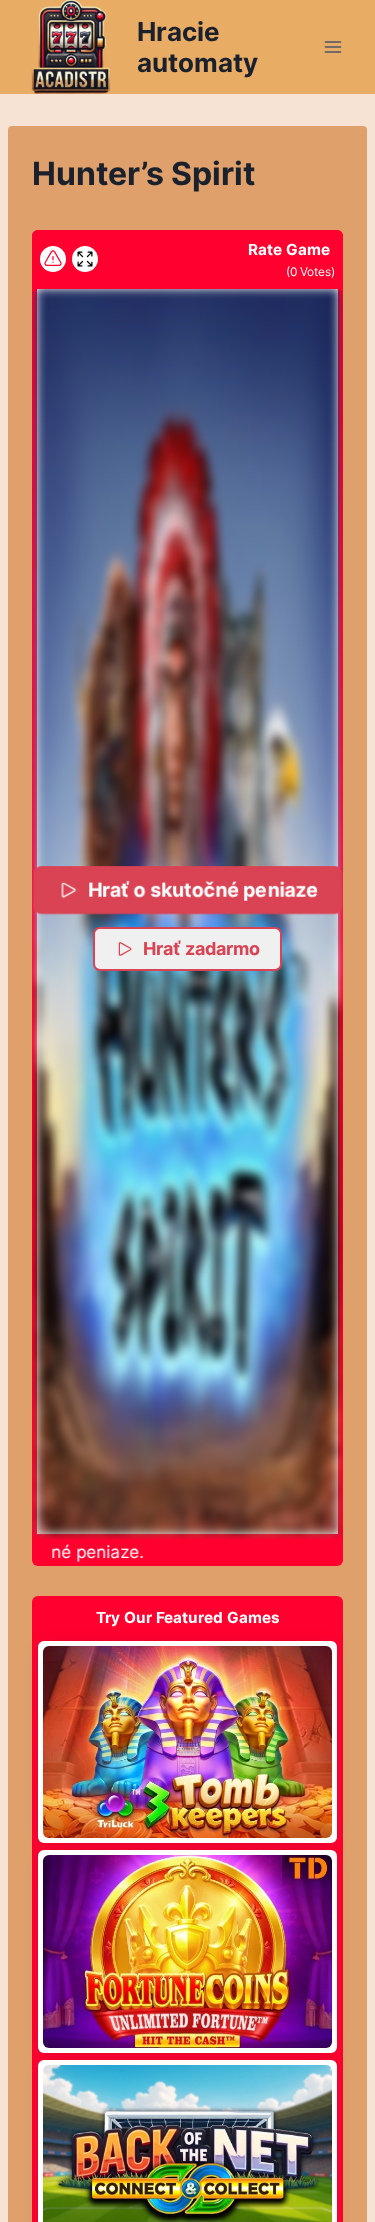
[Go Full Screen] (85, 259)
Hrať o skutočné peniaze (203, 888)
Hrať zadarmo (201, 948)
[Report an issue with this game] (53, 259)
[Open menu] (332, 46)
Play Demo (188, 1741)
